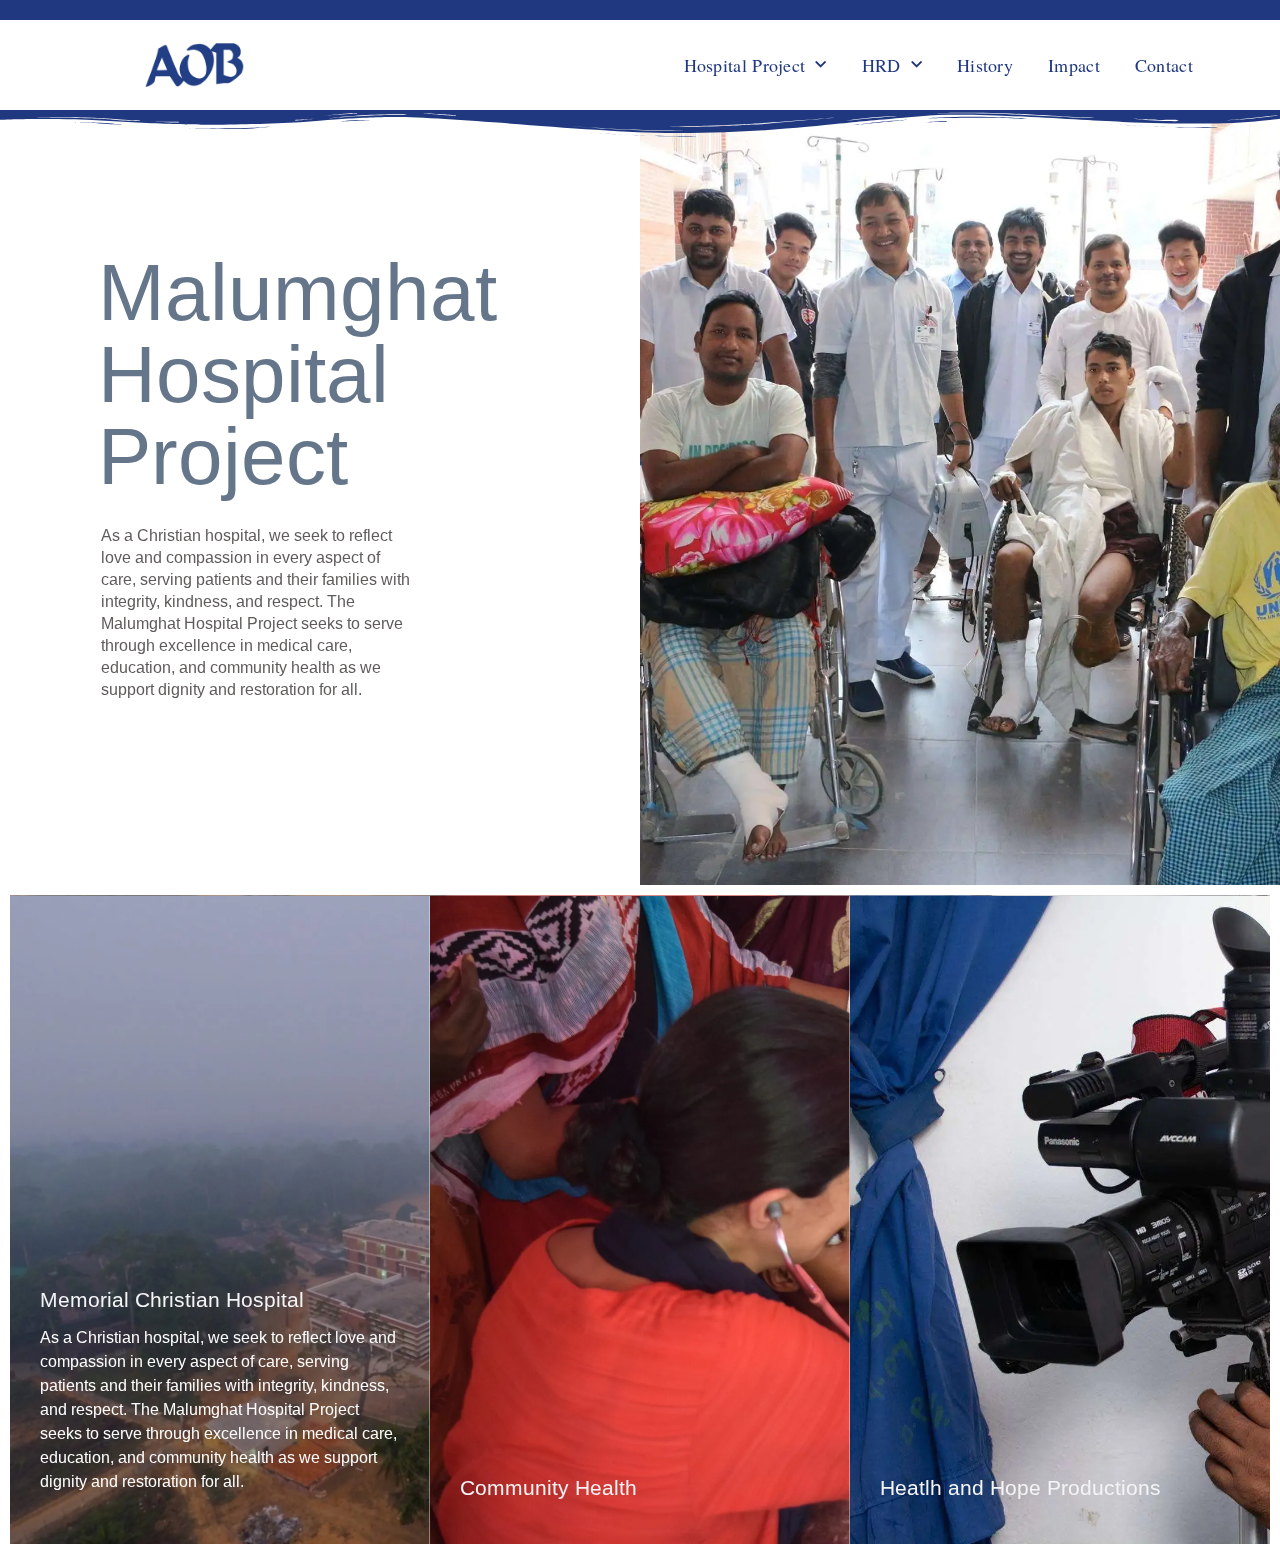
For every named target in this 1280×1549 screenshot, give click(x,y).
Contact (1164, 65)
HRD (881, 65)
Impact (1074, 65)
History (985, 65)
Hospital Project (745, 65)
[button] (220, 1219)
